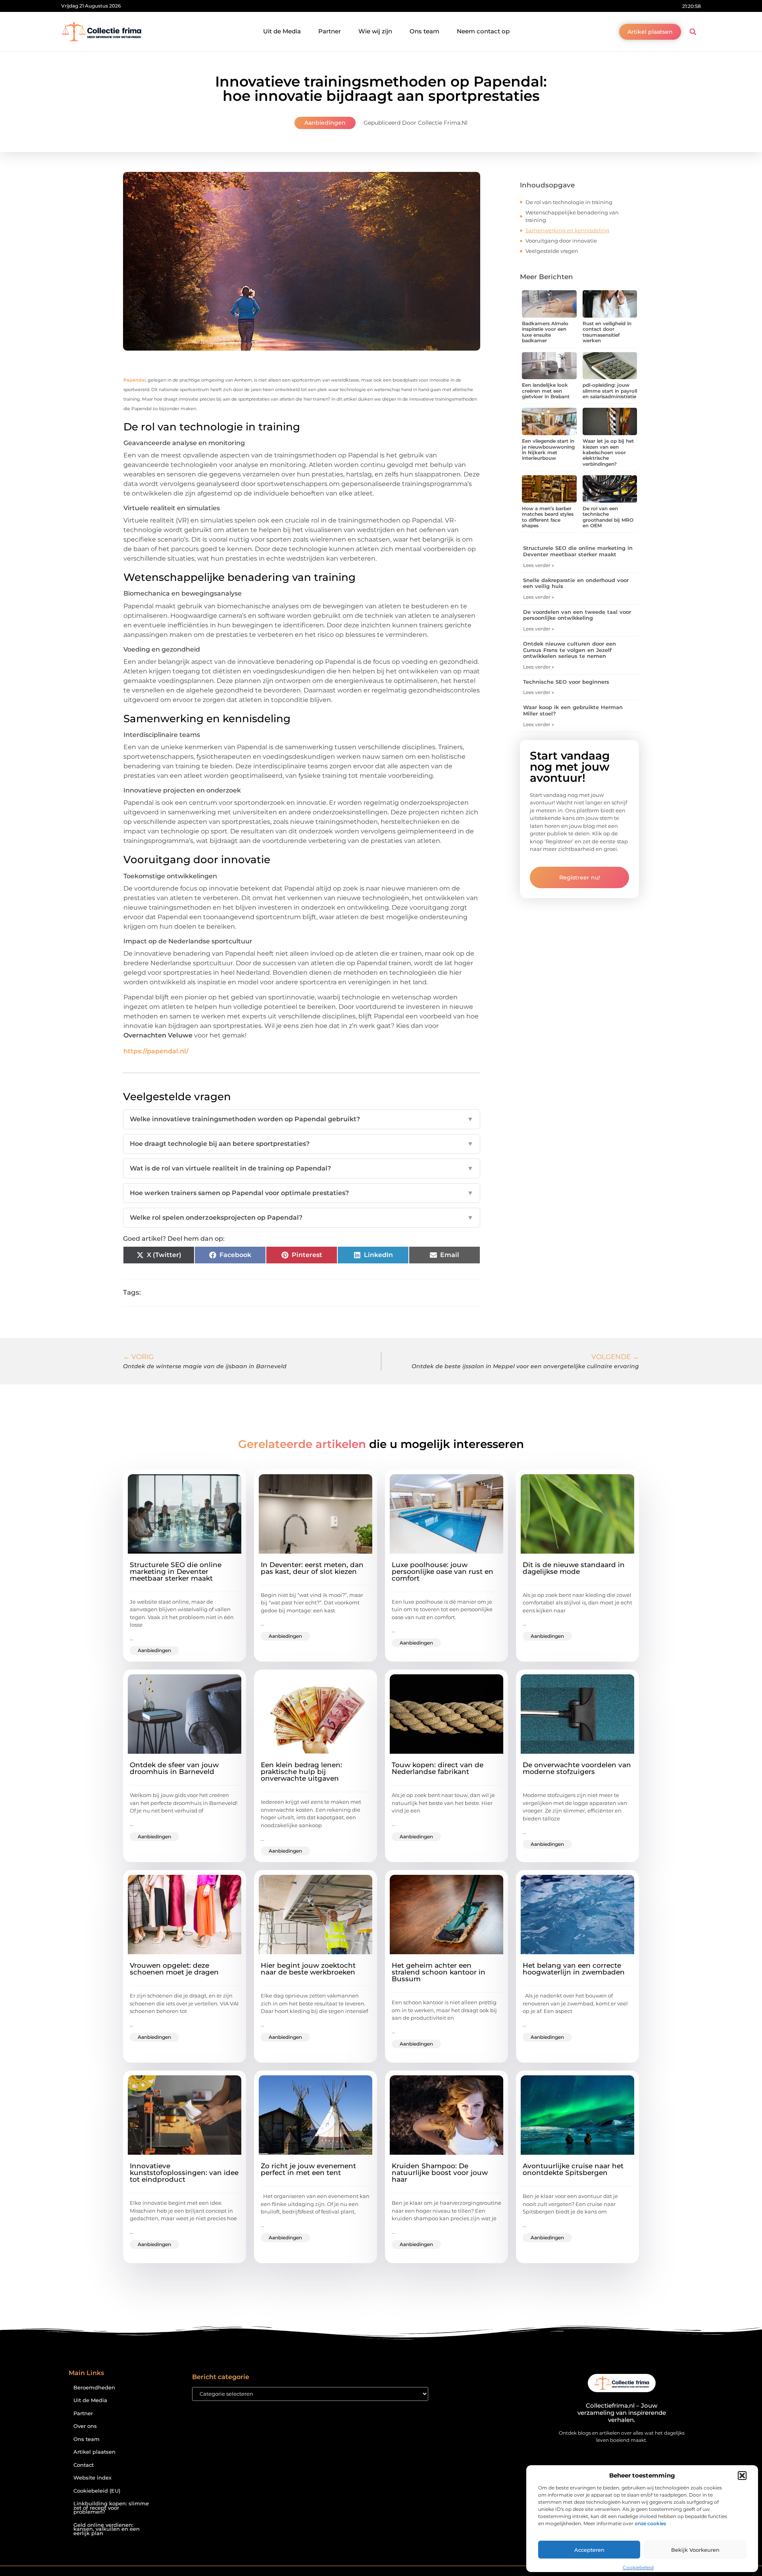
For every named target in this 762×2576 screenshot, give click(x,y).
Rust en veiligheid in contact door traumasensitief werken (607, 332)
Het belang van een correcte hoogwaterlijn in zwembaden (574, 1969)
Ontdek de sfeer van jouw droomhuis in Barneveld (174, 1768)
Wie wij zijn (375, 31)
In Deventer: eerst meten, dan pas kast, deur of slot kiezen (312, 1568)
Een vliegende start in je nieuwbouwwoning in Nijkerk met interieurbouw (548, 449)
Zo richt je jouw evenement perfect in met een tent (308, 2169)
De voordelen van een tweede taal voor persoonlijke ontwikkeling (577, 615)
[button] (742, 2476)
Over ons (85, 2426)
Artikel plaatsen (94, 2452)
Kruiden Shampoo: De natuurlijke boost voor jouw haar (440, 2173)
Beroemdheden (94, 2388)
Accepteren (589, 2550)
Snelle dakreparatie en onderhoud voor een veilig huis (576, 583)
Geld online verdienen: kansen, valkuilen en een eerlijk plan (107, 2529)
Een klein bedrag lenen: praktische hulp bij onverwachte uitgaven (301, 1772)
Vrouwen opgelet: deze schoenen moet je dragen (174, 1969)
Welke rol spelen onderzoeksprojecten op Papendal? (302, 1218)
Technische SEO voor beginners (566, 682)
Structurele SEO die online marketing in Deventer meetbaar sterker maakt (578, 551)
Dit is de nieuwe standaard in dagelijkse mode (574, 1568)
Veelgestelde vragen (552, 251)
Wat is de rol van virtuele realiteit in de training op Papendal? (302, 1168)
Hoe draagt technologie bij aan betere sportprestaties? (302, 1144)
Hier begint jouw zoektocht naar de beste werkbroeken (308, 1969)
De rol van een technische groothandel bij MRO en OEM (608, 517)
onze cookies (650, 2523)
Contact (84, 2465)
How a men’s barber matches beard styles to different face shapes (548, 517)
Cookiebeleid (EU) (97, 2491)
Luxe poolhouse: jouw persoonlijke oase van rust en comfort (443, 1571)
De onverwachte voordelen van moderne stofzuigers (577, 1768)
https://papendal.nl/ (156, 1051)
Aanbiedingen (325, 123)
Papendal (135, 380)
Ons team (424, 31)
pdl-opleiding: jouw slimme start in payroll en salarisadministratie (610, 391)
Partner (330, 31)
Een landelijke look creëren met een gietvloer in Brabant (546, 391)
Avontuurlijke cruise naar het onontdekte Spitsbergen (573, 2169)
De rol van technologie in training (569, 202)
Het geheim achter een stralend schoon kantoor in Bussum (439, 1972)
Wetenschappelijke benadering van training (572, 216)
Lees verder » (539, 565)
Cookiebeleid (638, 2567)
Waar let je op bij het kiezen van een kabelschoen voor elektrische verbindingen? (608, 452)
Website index (92, 2478)
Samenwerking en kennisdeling (567, 230)
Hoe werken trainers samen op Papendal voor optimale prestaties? (302, 1193)
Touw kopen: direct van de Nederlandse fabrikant (438, 1768)
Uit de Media (282, 31)
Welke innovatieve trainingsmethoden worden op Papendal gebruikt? (302, 1119)
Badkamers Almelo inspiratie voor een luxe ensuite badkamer (545, 332)
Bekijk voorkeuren (695, 2550)
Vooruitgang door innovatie (561, 241)
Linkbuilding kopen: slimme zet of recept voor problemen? (111, 2508)
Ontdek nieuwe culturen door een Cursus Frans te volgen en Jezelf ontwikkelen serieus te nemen (570, 650)
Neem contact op (483, 31)
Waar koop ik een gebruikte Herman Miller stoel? (573, 710)
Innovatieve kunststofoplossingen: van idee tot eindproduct (184, 2173)
